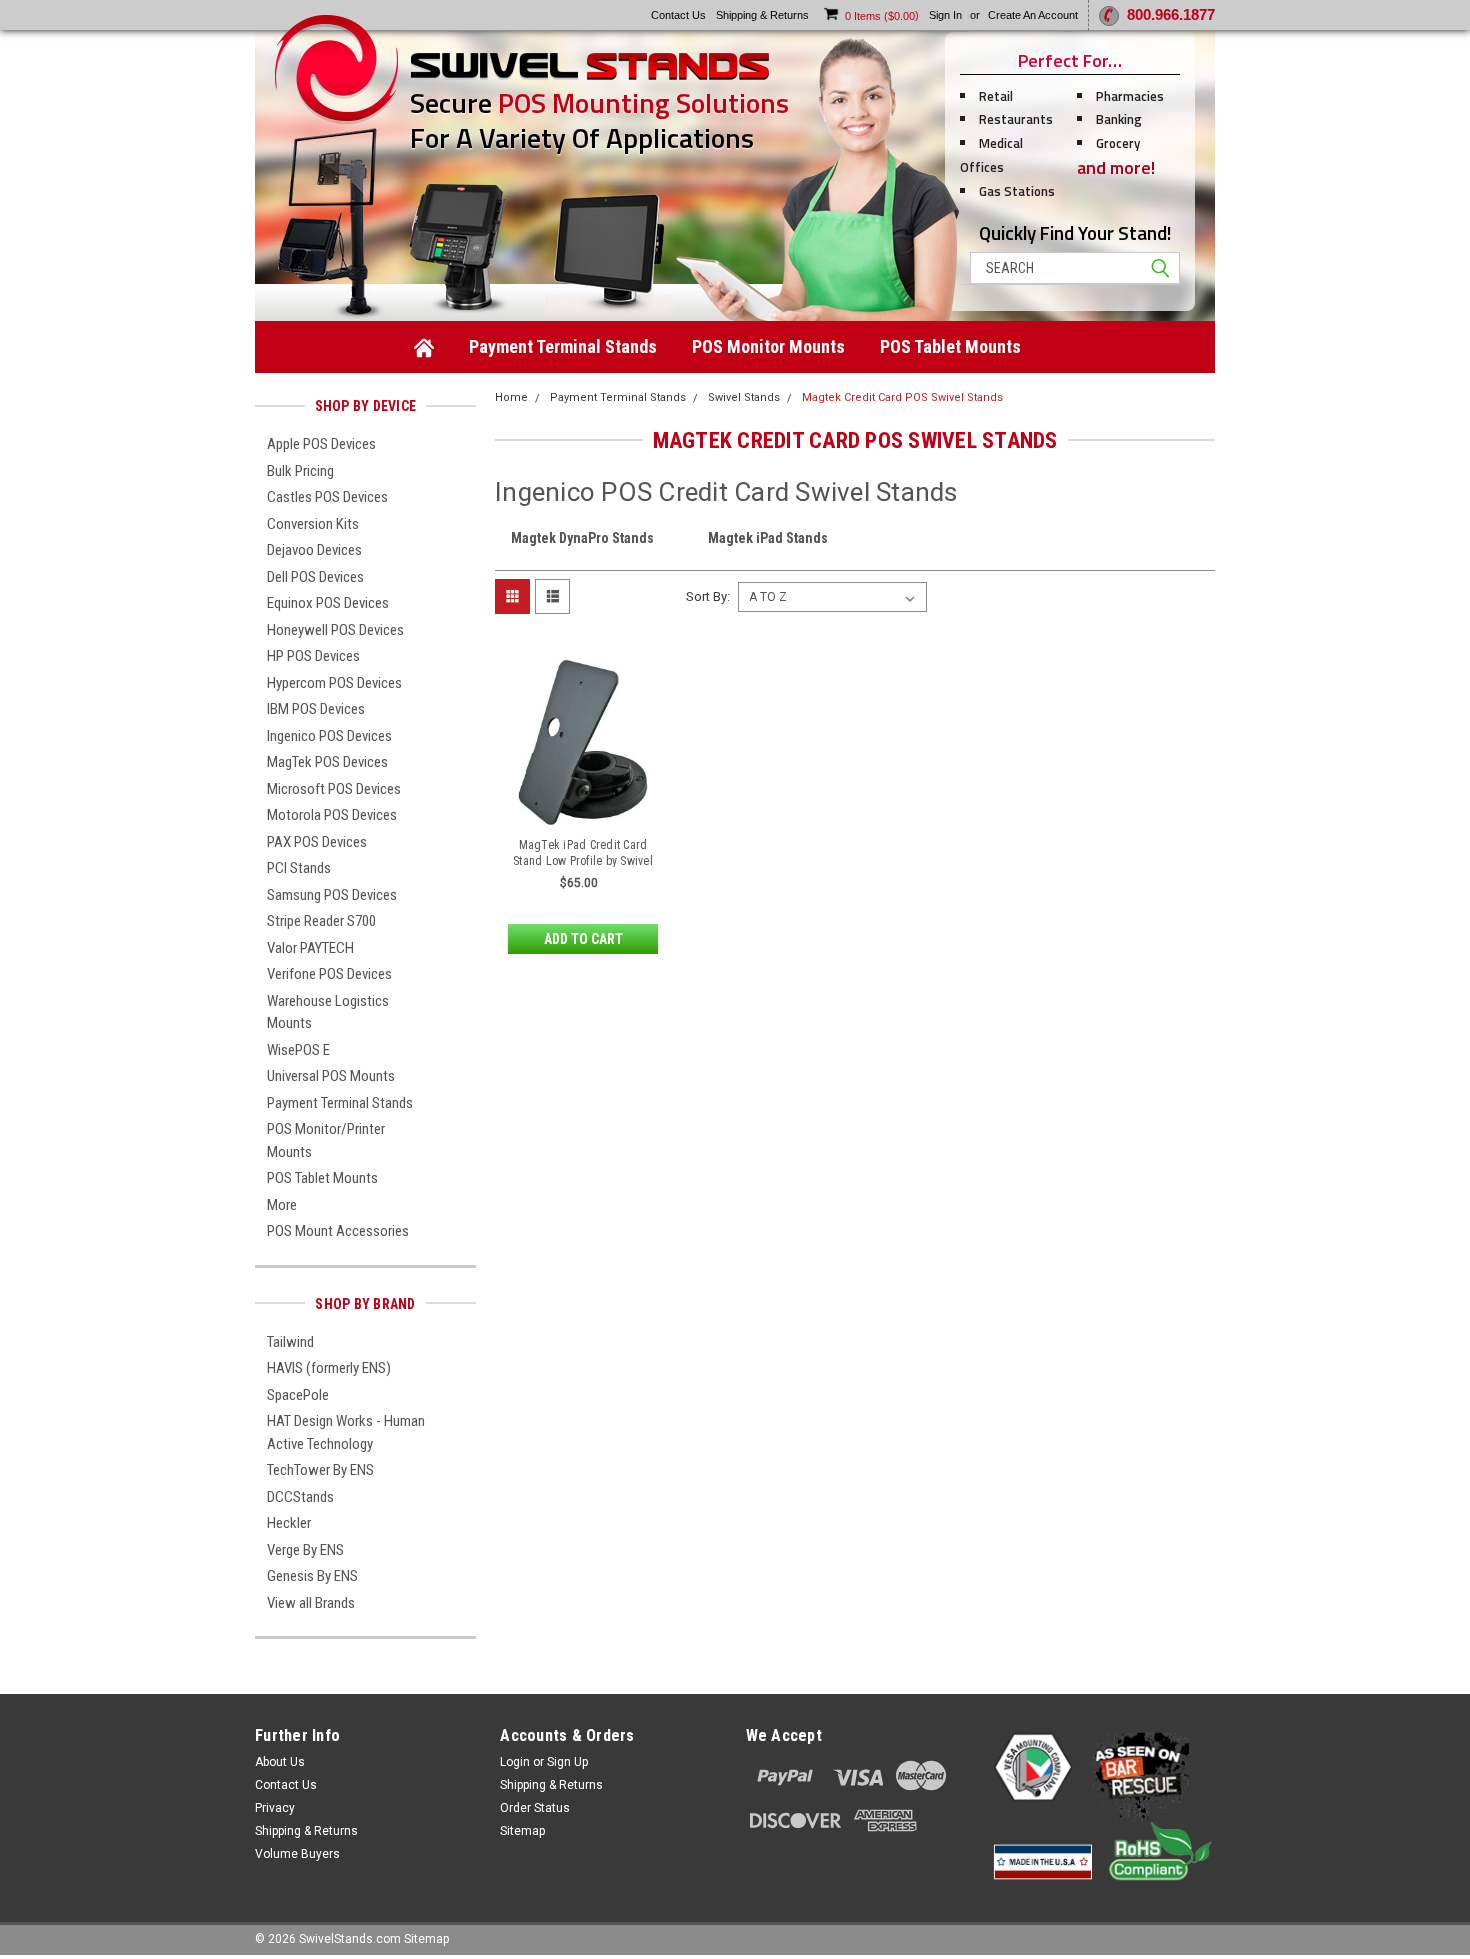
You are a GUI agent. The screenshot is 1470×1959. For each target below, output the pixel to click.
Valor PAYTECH (310, 948)
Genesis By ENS (312, 1576)
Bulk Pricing (300, 471)
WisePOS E (298, 1050)
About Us (280, 1762)
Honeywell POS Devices (335, 630)
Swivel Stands (744, 397)
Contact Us (286, 1785)
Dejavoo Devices (314, 550)
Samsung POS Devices (332, 895)
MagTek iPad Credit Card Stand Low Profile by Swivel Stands (583, 861)
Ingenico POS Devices (329, 736)
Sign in (945, 15)
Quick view (583, 812)
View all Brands (311, 1603)
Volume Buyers (297, 1854)
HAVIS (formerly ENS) (329, 1368)
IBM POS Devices (316, 709)
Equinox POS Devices (328, 603)
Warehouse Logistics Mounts (328, 1012)
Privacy (275, 1808)
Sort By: (708, 596)
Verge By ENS (305, 1550)
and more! (1116, 167)
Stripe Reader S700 (321, 921)
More (282, 1205)
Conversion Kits (313, 524)
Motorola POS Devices (332, 815)
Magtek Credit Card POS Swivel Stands (902, 397)
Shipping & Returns (306, 1831)
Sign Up (567, 1762)
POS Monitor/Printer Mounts (326, 1140)
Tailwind (290, 1342)
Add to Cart (583, 939)
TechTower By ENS (320, 1470)
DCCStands (300, 1497)
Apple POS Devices (321, 444)
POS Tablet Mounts (950, 346)
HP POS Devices (313, 656)
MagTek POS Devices (327, 762)
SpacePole (298, 1395)
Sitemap (522, 1831)
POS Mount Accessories (338, 1231)
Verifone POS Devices (329, 974)
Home (511, 397)
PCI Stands (299, 868)
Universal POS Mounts (331, 1076)
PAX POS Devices (317, 842)
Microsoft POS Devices (334, 789)
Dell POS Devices (315, 577)
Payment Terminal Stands (563, 346)
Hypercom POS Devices (334, 683)
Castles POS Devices (327, 497)
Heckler (289, 1523)
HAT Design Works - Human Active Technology (346, 1432)
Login (515, 1762)
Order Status (535, 1808)
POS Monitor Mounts (768, 346)
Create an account (1033, 15)
